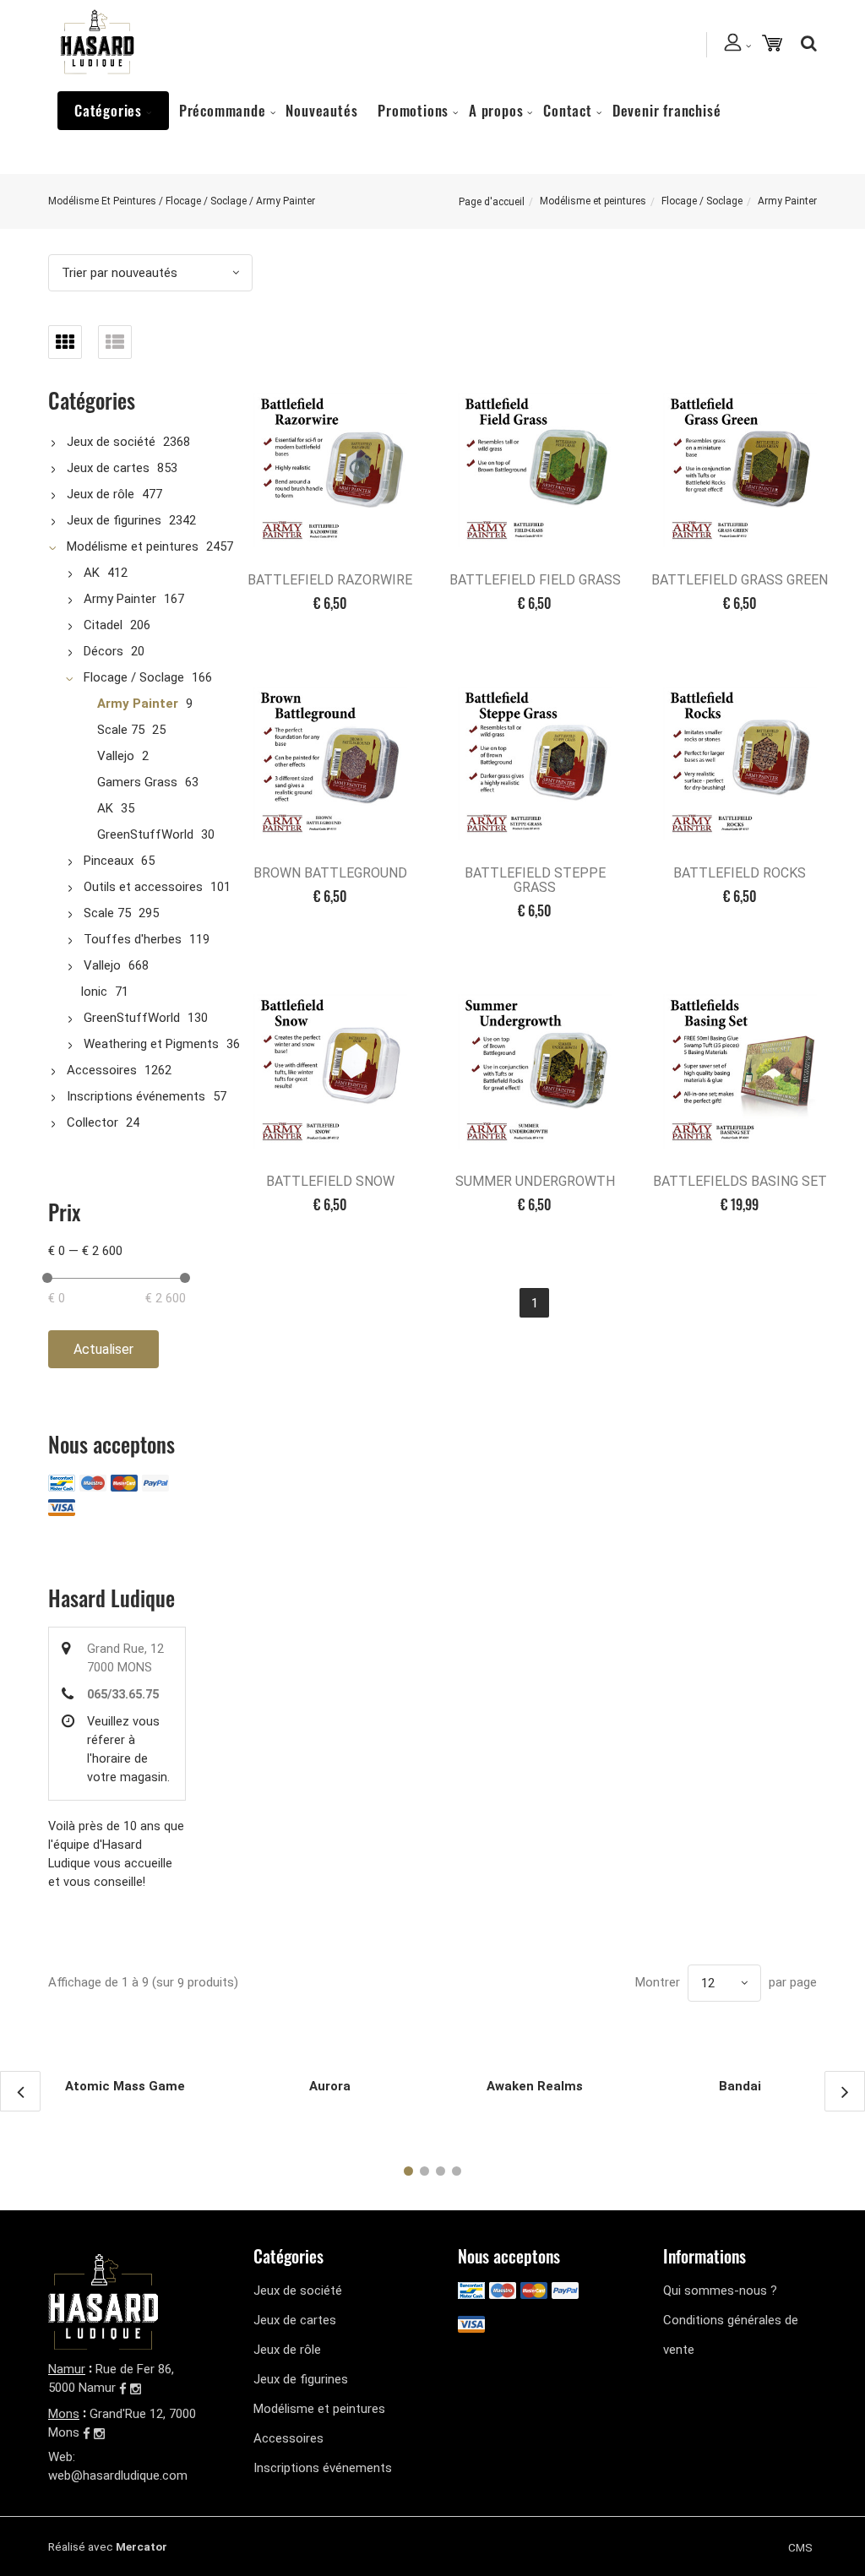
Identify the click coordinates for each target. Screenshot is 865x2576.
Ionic (94, 992)
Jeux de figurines (114, 520)
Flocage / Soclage (702, 201)
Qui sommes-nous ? (720, 2291)
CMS (800, 2547)
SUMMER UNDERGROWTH (535, 1181)
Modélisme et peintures (593, 201)
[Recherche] (805, 43)
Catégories (108, 110)
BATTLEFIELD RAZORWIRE (330, 580)
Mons (64, 2414)
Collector (92, 1122)
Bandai (740, 2086)
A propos (496, 110)
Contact (568, 110)
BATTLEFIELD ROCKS (740, 873)
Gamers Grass (137, 782)
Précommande (223, 110)
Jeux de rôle (101, 494)
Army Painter (120, 599)
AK (92, 573)
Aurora (330, 2086)
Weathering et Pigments (151, 1044)
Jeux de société (111, 442)
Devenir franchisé (667, 110)
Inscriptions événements (136, 1096)
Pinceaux (109, 861)
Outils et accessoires (143, 887)
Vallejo (116, 756)
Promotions (413, 110)
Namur (67, 2369)
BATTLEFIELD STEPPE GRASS (535, 880)
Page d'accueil (492, 202)
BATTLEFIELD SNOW (330, 1181)
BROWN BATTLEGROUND (330, 873)
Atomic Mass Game (125, 2086)
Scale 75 (121, 730)
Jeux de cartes (108, 468)
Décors (103, 651)
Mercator (141, 2546)
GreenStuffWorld (145, 834)
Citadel (103, 625)
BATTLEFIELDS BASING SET (740, 1181)
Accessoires (102, 1070)
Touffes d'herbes (133, 939)
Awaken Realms (535, 2086)
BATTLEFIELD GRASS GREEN (740, 580)
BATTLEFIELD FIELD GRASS (535, 580)
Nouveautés (321, 110)
